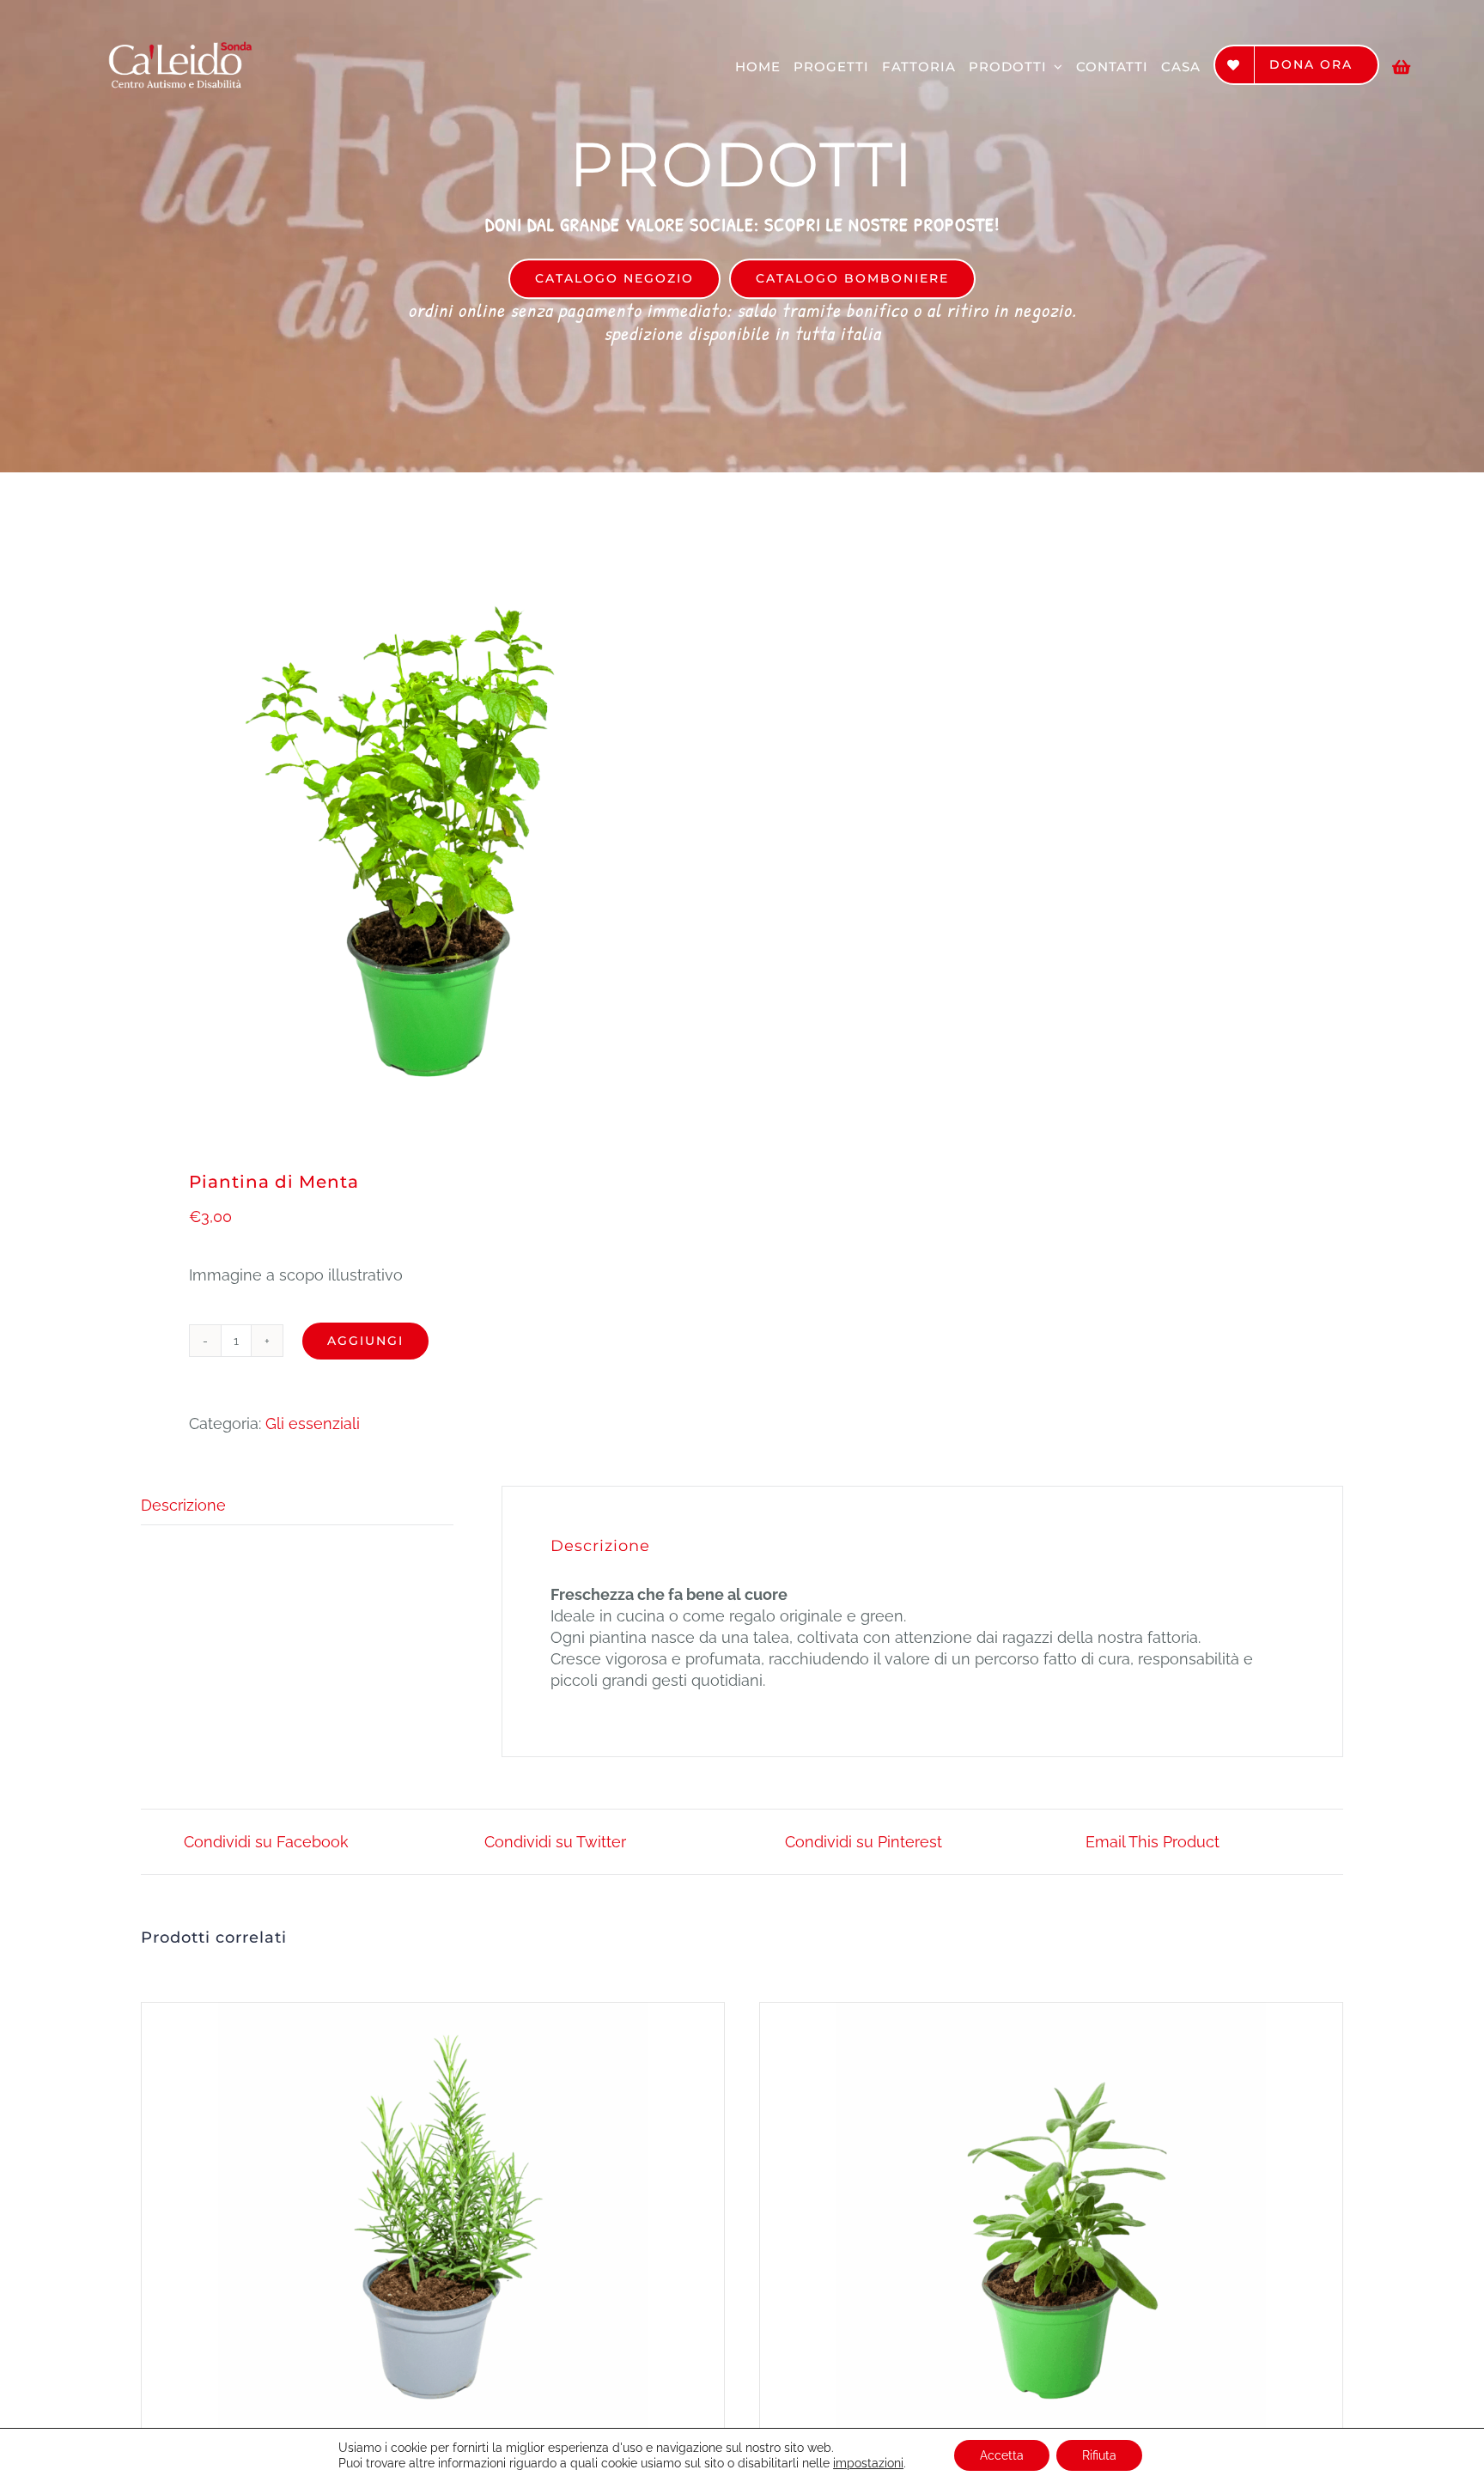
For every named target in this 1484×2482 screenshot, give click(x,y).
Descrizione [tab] (183, 1505)
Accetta (1002, 2455)
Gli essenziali (313, 1423)
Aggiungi (365, 1341)
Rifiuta (1099, 2455)
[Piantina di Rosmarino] (433, 2217)
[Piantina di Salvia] (1051, 2217)
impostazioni (868, 2463)
